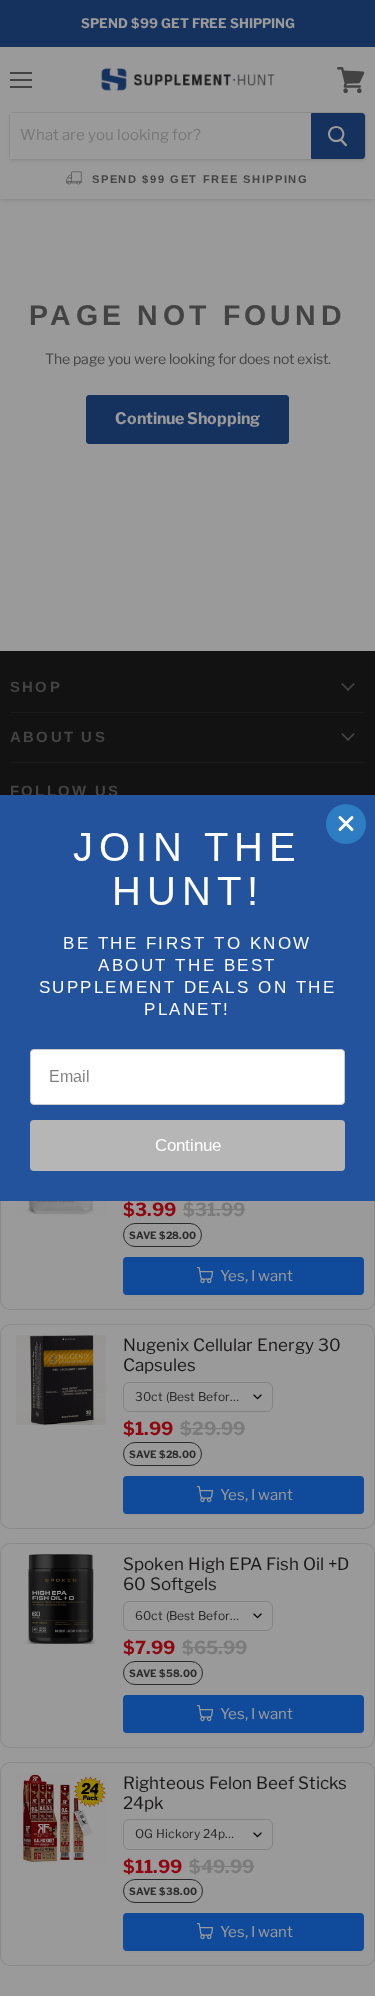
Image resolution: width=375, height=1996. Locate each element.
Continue (188, 1145)
